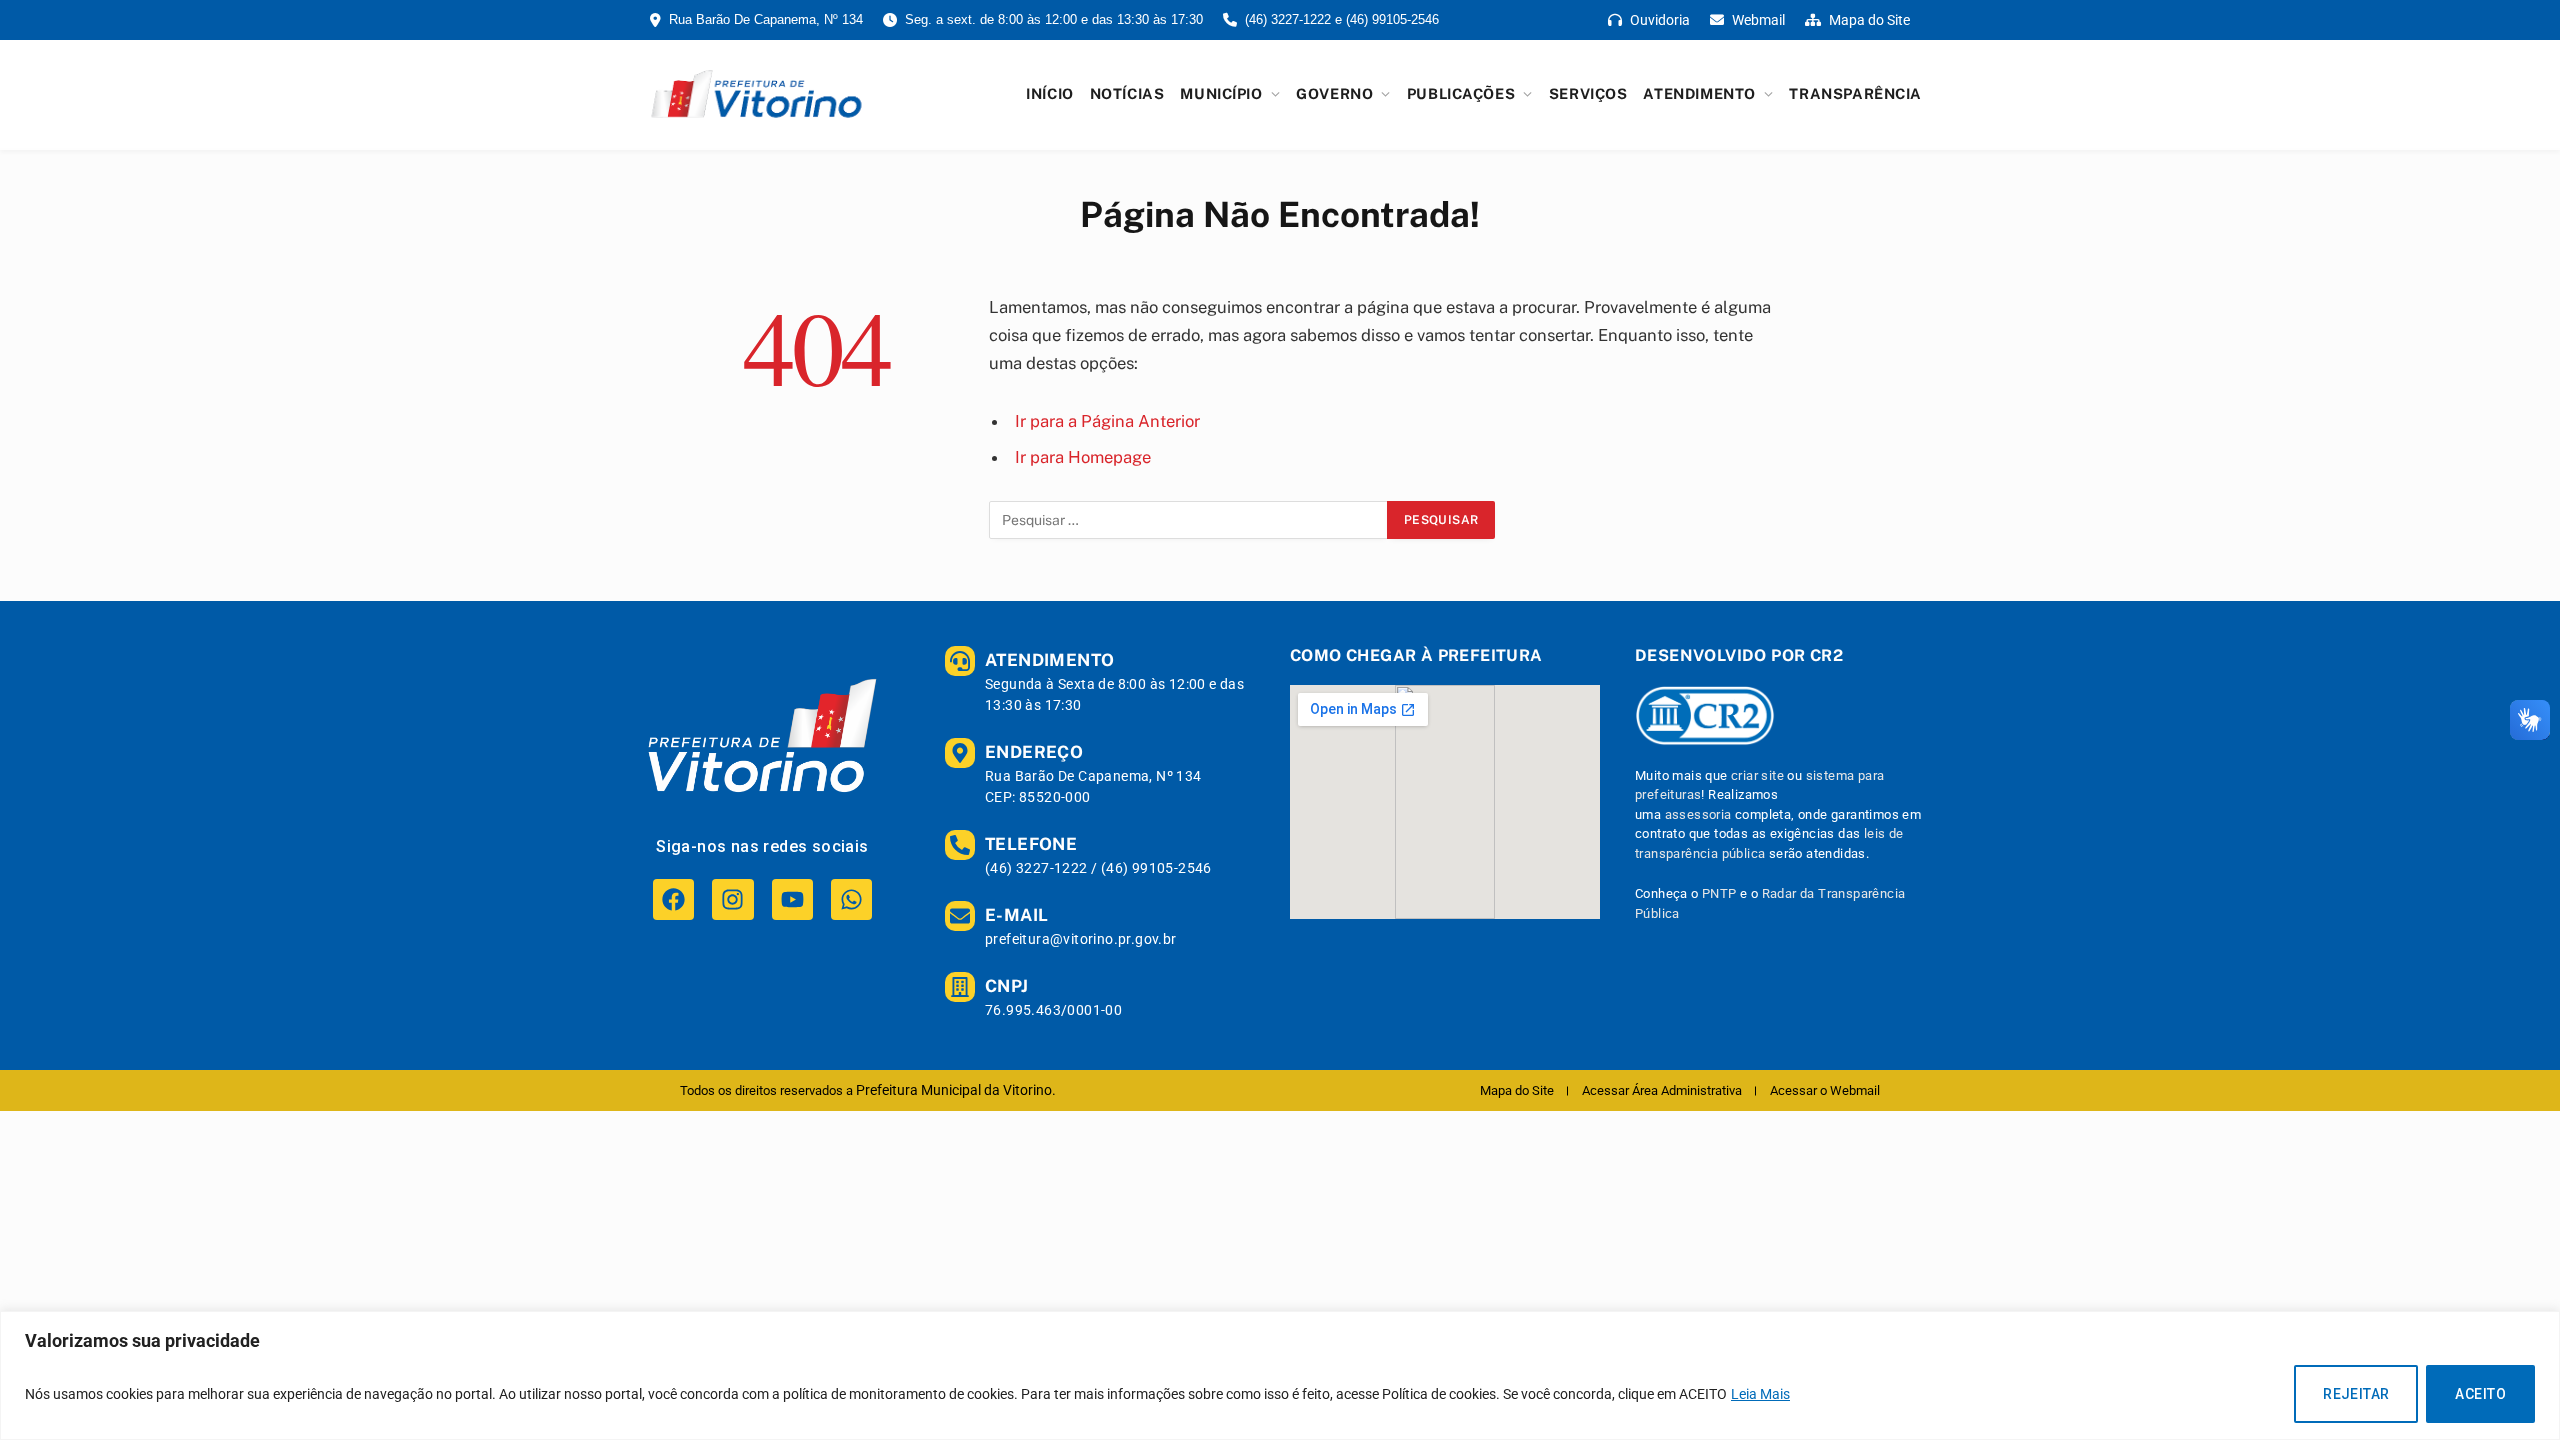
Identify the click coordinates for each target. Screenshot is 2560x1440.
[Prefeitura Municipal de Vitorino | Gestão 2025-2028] (756, 94)
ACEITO (2480, 1394)
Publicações (1461, 93)
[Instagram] (732, 899)
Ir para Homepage (1083, 457)
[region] (1280, 1375)
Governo (1334, 93)
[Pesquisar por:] (1189, 520)
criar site (1757, 775)
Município (1221, 93)
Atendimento (1699, 93)
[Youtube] (792, 899)
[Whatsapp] (851, 899)
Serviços (1588, 93)
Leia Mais (1760, 1394)
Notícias (1127, 93)
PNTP (1719, 893)
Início (1049, 93)
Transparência (1855, 93)
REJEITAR (2356, 1394)
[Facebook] (673, 899)
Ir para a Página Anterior (1107, 421)
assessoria (1698, 814)
